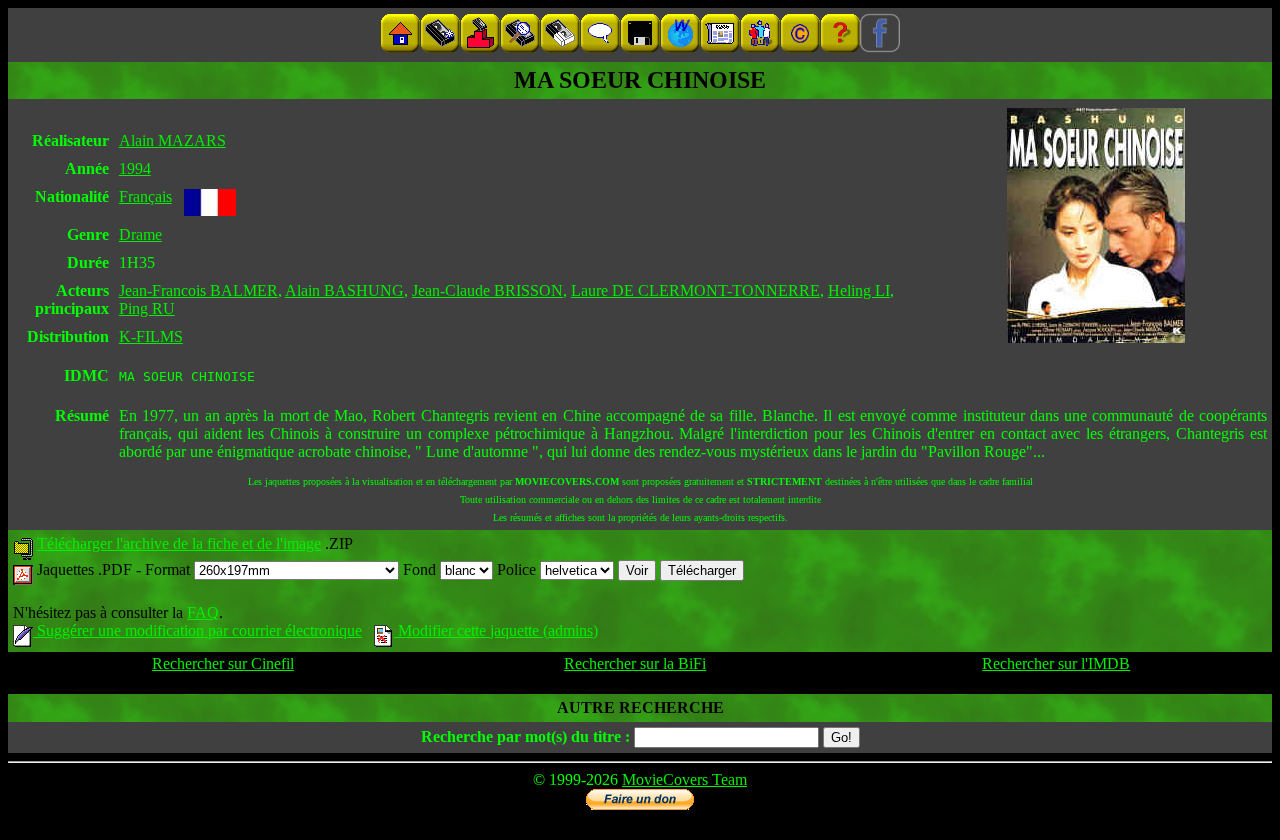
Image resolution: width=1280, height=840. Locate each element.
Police (518, 569)
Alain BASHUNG (344, 290)
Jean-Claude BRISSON (487, 290)
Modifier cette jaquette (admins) (496, 630)
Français (145, 196)
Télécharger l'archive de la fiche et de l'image (179, 543)
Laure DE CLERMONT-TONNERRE (695, 290)
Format (169, 569)
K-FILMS (151, 336)
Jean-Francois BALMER (198, 290)
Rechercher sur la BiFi (635, 663)
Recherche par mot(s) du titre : (525, 736)
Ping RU (147, 308)
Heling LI (859, 290)
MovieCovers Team (684, 779)
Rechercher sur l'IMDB (1056, 663)
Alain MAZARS (172, 140)
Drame (140, 234)
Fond (421, 569)
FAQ (203, 612)
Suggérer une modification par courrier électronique (197, 630)
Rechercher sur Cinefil (223, 663)
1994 (135, 168)
